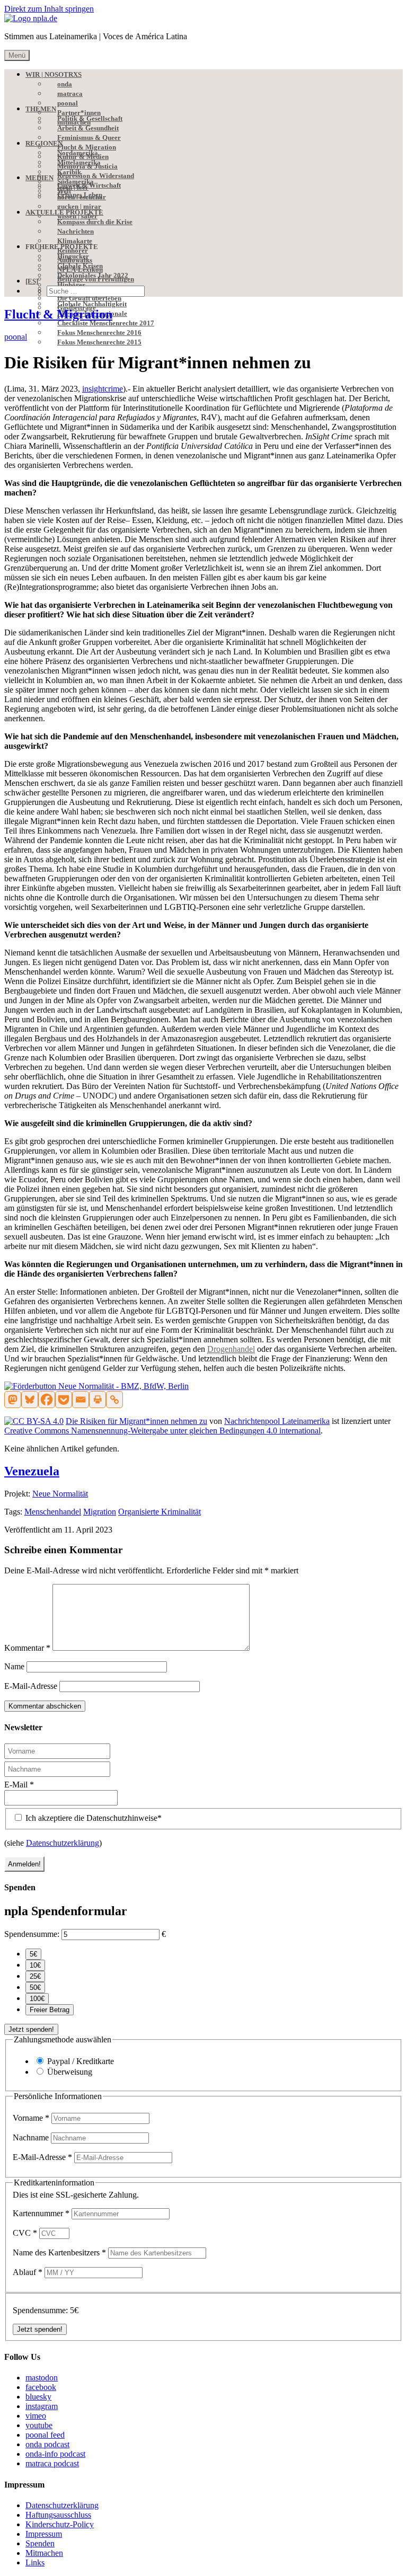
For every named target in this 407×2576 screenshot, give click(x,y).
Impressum (44, 2534)
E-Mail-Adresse (31, 1686)
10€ (35, 1965)
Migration (100, 1512)
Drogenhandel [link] (231, 1349)
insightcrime (103, 389)
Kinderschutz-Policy (60, 2524)
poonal (16, 337)
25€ (35, 1976)
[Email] (81, 1400)
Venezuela (32, 1471)
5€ (33, 1954)
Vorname (31, 2118)
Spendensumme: (32, 1934)
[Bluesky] (30, 1400)
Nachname (32, 2137)
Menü (17, 55)
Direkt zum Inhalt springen (49, 9)
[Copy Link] (114, 1400)
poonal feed (45, 2435)
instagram (42, 2406)
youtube (39, 2425)
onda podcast (47, 2444)
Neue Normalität (60, 1494)
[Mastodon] (13, 1400)
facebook (41, 2387)
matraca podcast (52, 2463)
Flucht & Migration (58, 314)
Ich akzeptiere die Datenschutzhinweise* (92, 1818)
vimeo (36, 2416)
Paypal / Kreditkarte (81, 2061)
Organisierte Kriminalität (160, 1512)
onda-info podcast (55, 2454)
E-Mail (19, 1785)
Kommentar (27, 1648)
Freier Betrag (50, 2010)
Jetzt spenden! (31, 2029)
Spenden (40, 2543)
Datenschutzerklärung (63, 1843)
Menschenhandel (53, 1512)
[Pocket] (64, 1400)
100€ (37, 1999)
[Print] (98, 1400)
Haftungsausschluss (58, 2515)
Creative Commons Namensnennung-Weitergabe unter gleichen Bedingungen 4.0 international (162, 1431)
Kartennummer (41, 2213)
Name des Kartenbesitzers (59, 2252)
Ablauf (28, 2272)
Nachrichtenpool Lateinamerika (277, 1421)
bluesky (38, 2397)
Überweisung (70, 2072)
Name (14, 1666)
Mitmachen (44, 2553)
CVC (25, 2233)
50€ (35, 1988)
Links (35, 2562)
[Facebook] (47, 1400)
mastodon (42, 2378)
